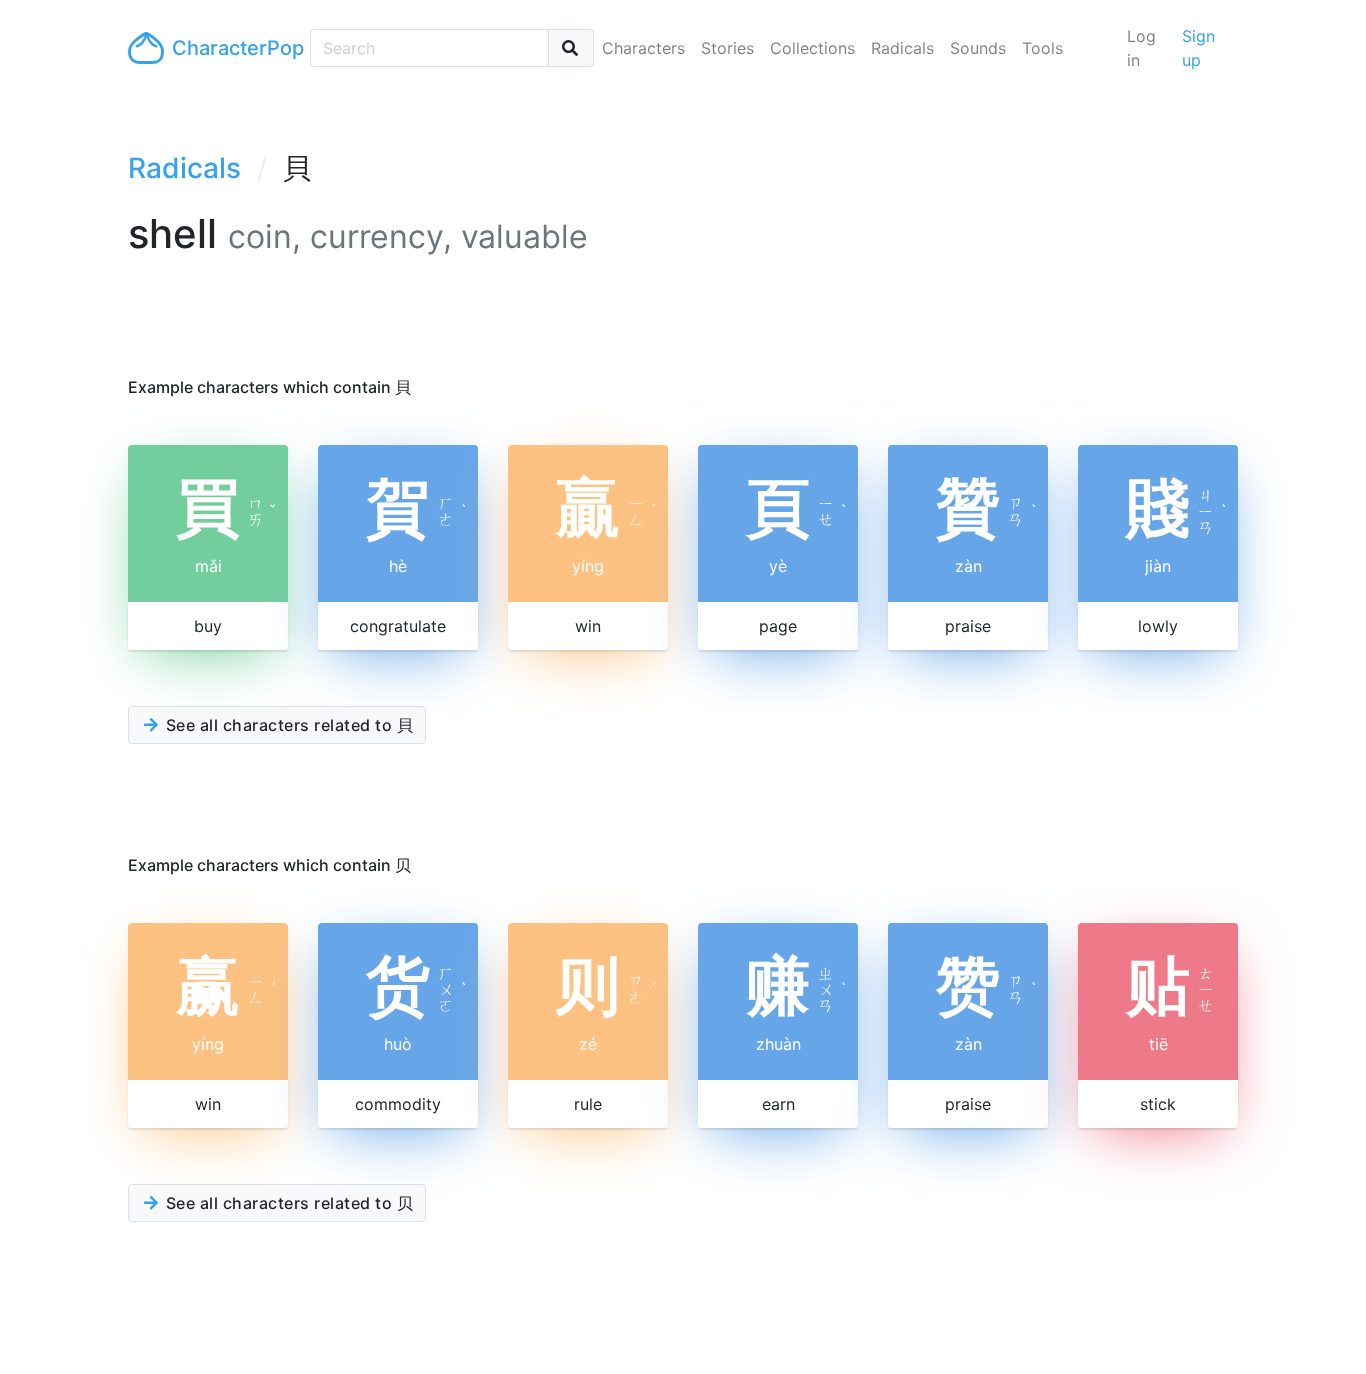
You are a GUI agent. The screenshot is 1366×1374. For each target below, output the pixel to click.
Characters (643, 48)
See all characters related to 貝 (287, 725)
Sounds (978, 48)
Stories (727, 48)
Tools (1042, 48)
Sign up (1198, 48)
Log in (1141, 48)
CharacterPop (233, 48)
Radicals (902, 48)
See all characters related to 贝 (287, 1203)
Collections (812, 48)
